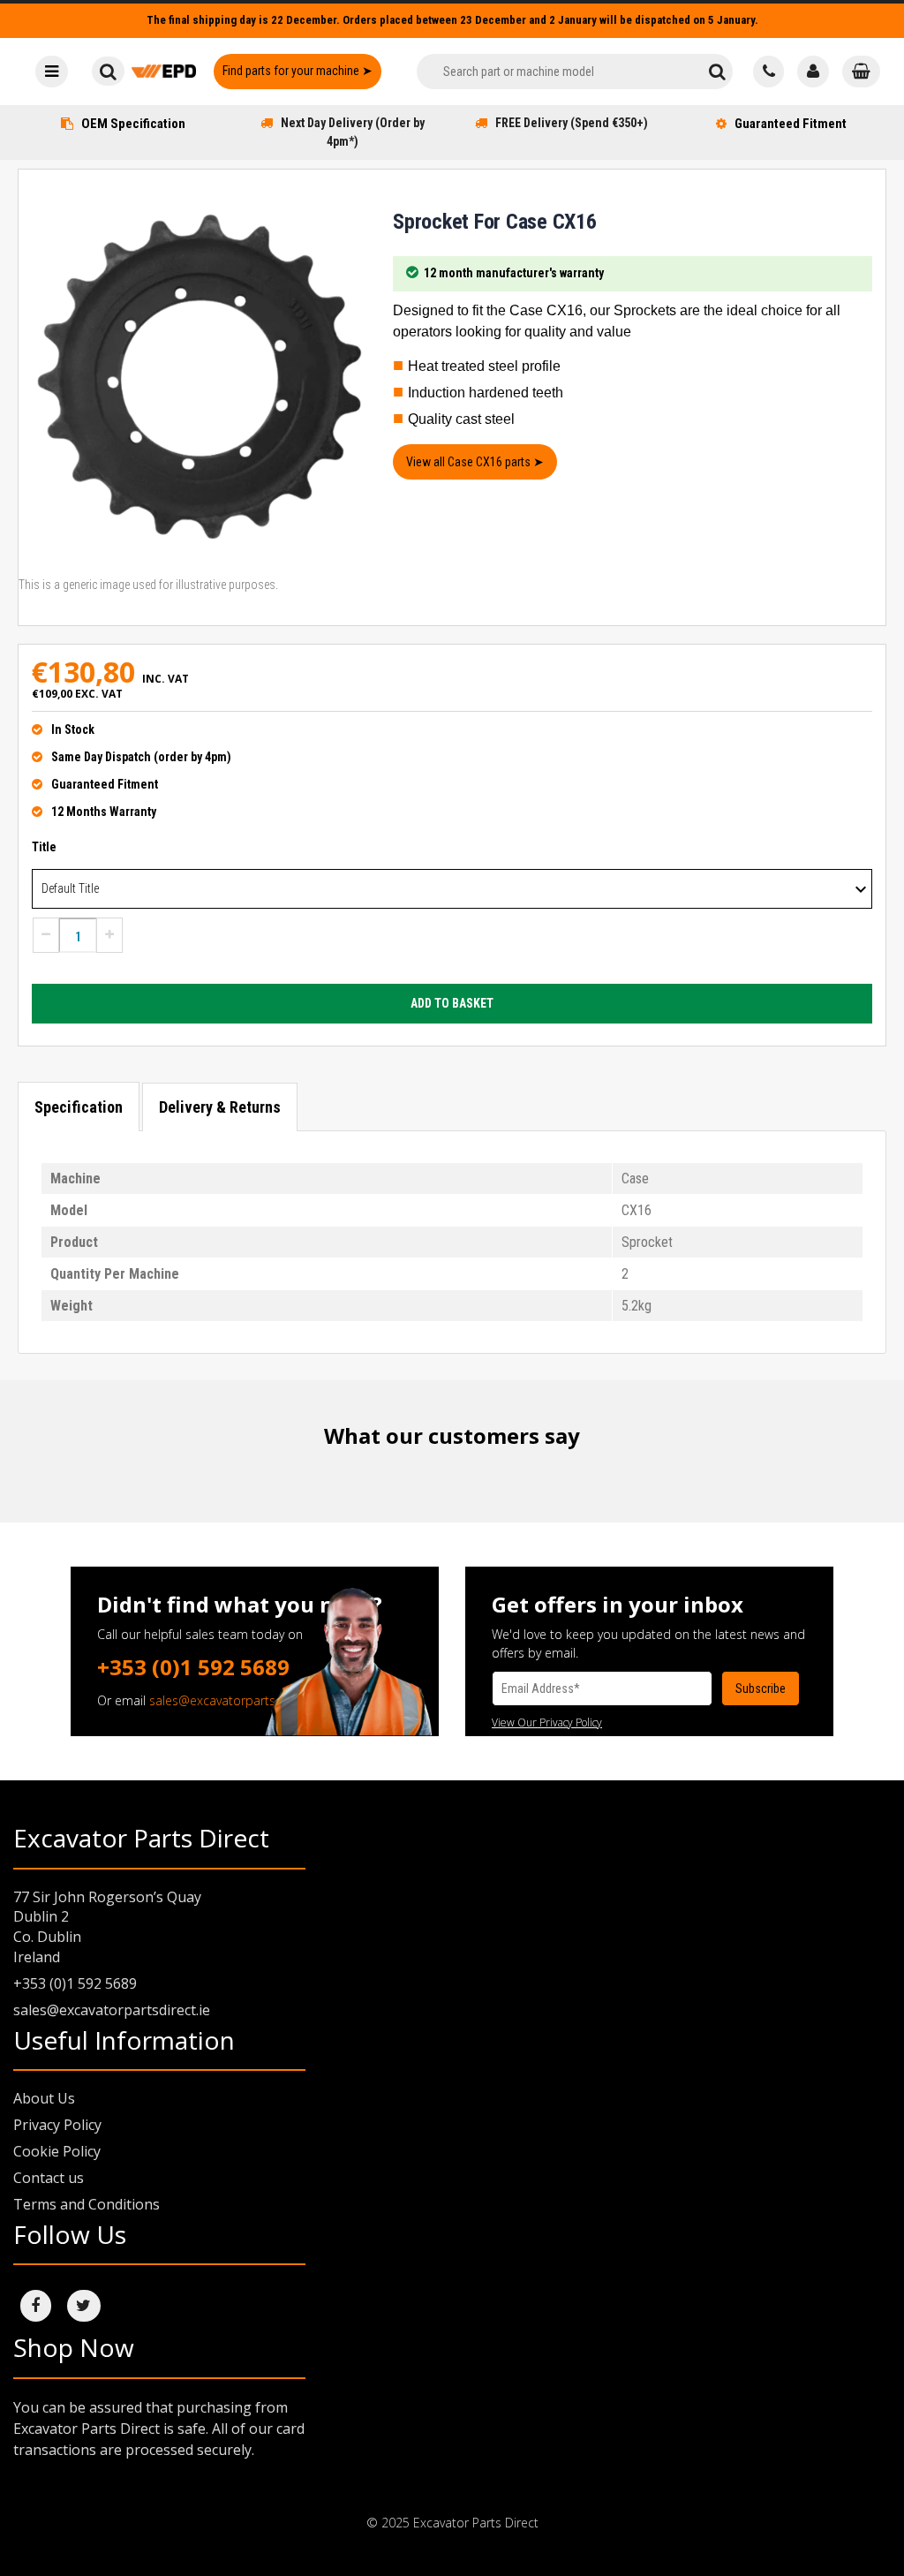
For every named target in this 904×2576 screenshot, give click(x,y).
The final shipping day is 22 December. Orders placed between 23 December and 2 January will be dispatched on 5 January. (452, 20)
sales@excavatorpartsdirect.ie (235, 1700)
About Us (44, 2098)
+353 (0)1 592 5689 (193, 1667)
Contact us (49, 2178)
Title (44, 847)
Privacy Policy (57, 2125)
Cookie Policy (57, 2151)
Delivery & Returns (220, 1107)
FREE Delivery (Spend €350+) (572, 123)
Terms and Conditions (87, 2204)
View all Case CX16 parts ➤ (475, 462)
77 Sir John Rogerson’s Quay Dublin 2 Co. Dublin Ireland (107, 1927)
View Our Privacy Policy (547, 1722)
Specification (79, 1107)
